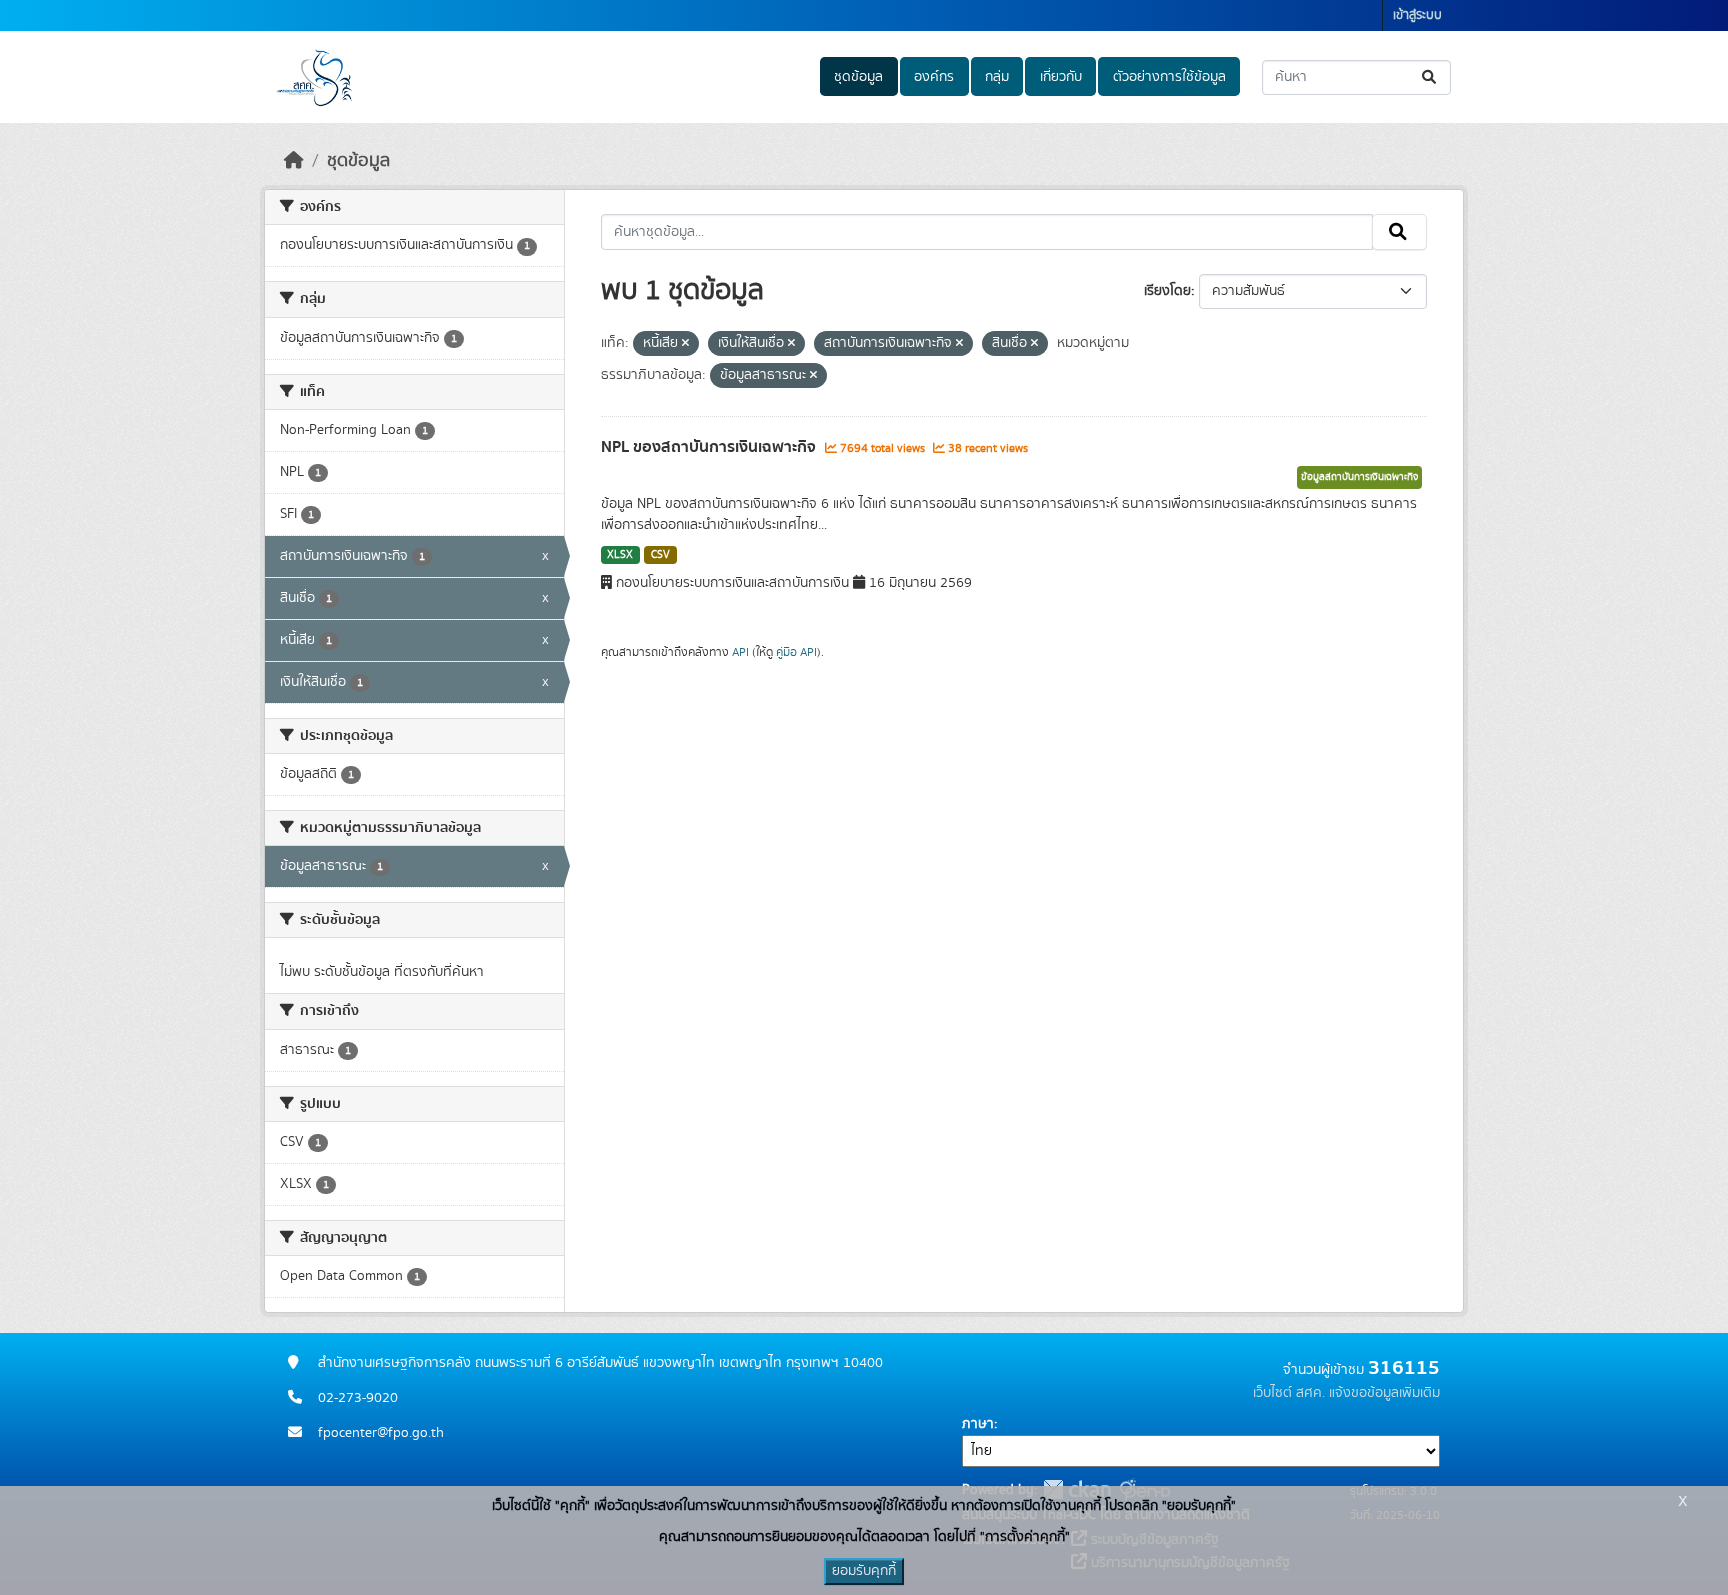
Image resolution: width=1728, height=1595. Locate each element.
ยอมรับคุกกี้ (864, 1571)
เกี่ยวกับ (1061, 77)
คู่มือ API (796, 652)
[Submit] (1430, 77)
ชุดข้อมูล (858, 77)
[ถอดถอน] (685, 344)
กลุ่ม (997, 77)
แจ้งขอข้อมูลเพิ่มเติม (1384, 1393)
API (740, 652)
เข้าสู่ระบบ (1417, 15)
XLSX (620, 555)
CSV (660, 555)
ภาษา (978, 1424)
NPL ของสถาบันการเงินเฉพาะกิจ (710, 447)
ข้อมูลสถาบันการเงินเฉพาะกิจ (1359, 477)
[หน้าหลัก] (294, 161)
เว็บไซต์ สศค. (1289, 1393)
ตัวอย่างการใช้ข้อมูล (1169, 77)
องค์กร (934, 77)
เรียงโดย (1167, 291)
